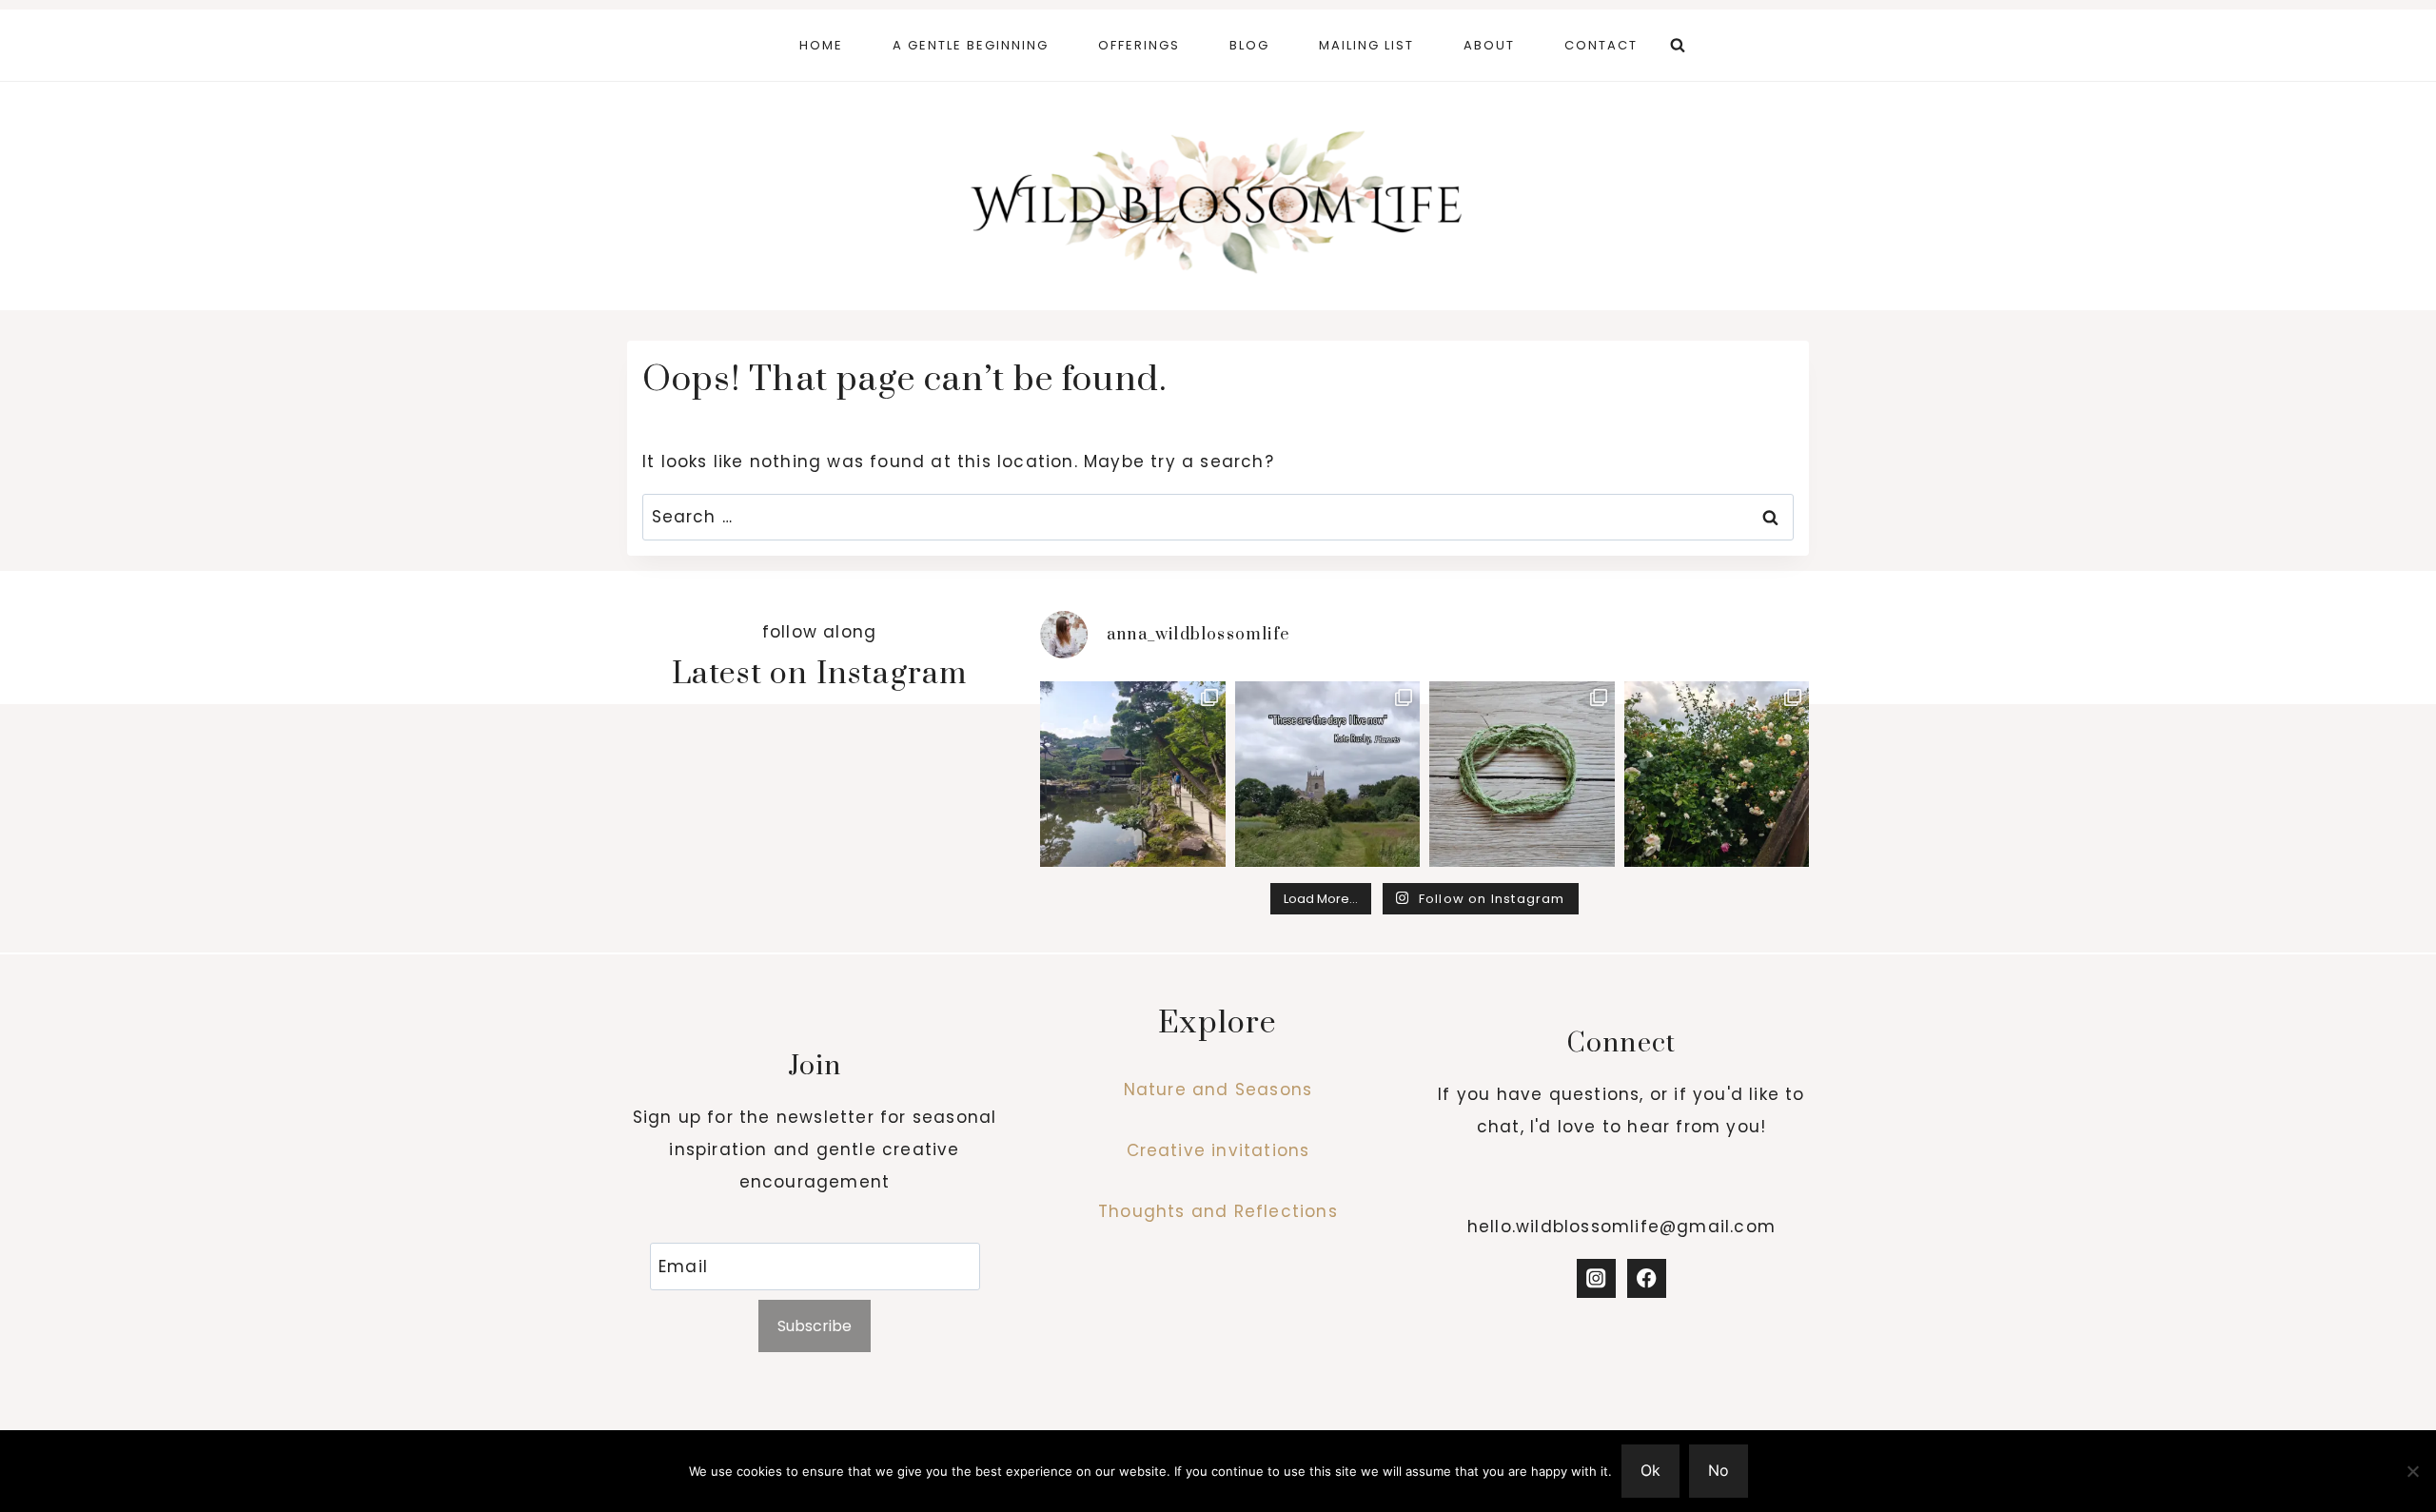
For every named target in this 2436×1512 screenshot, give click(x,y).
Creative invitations (1218, 1150)
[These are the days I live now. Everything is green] (1328, 774)
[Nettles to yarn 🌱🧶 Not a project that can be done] (1522, 774)
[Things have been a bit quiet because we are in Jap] (1133, 774)
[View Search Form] (1678, 46)
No (1719, 1470)
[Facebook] (1647, 1278)
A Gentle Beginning (971, 45)
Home (821, 45)
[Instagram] (1596, 1278)
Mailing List (1366, 45)
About (1489, 45)
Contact (1601, 45)
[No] (2412, 1471)
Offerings (1139, 45)
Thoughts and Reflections (1218, 1211)
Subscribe (815, 1326)
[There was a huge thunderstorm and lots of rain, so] (1717, 774)
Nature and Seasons (1218, 1090)
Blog (1249, 45)
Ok (1650, 1470)
